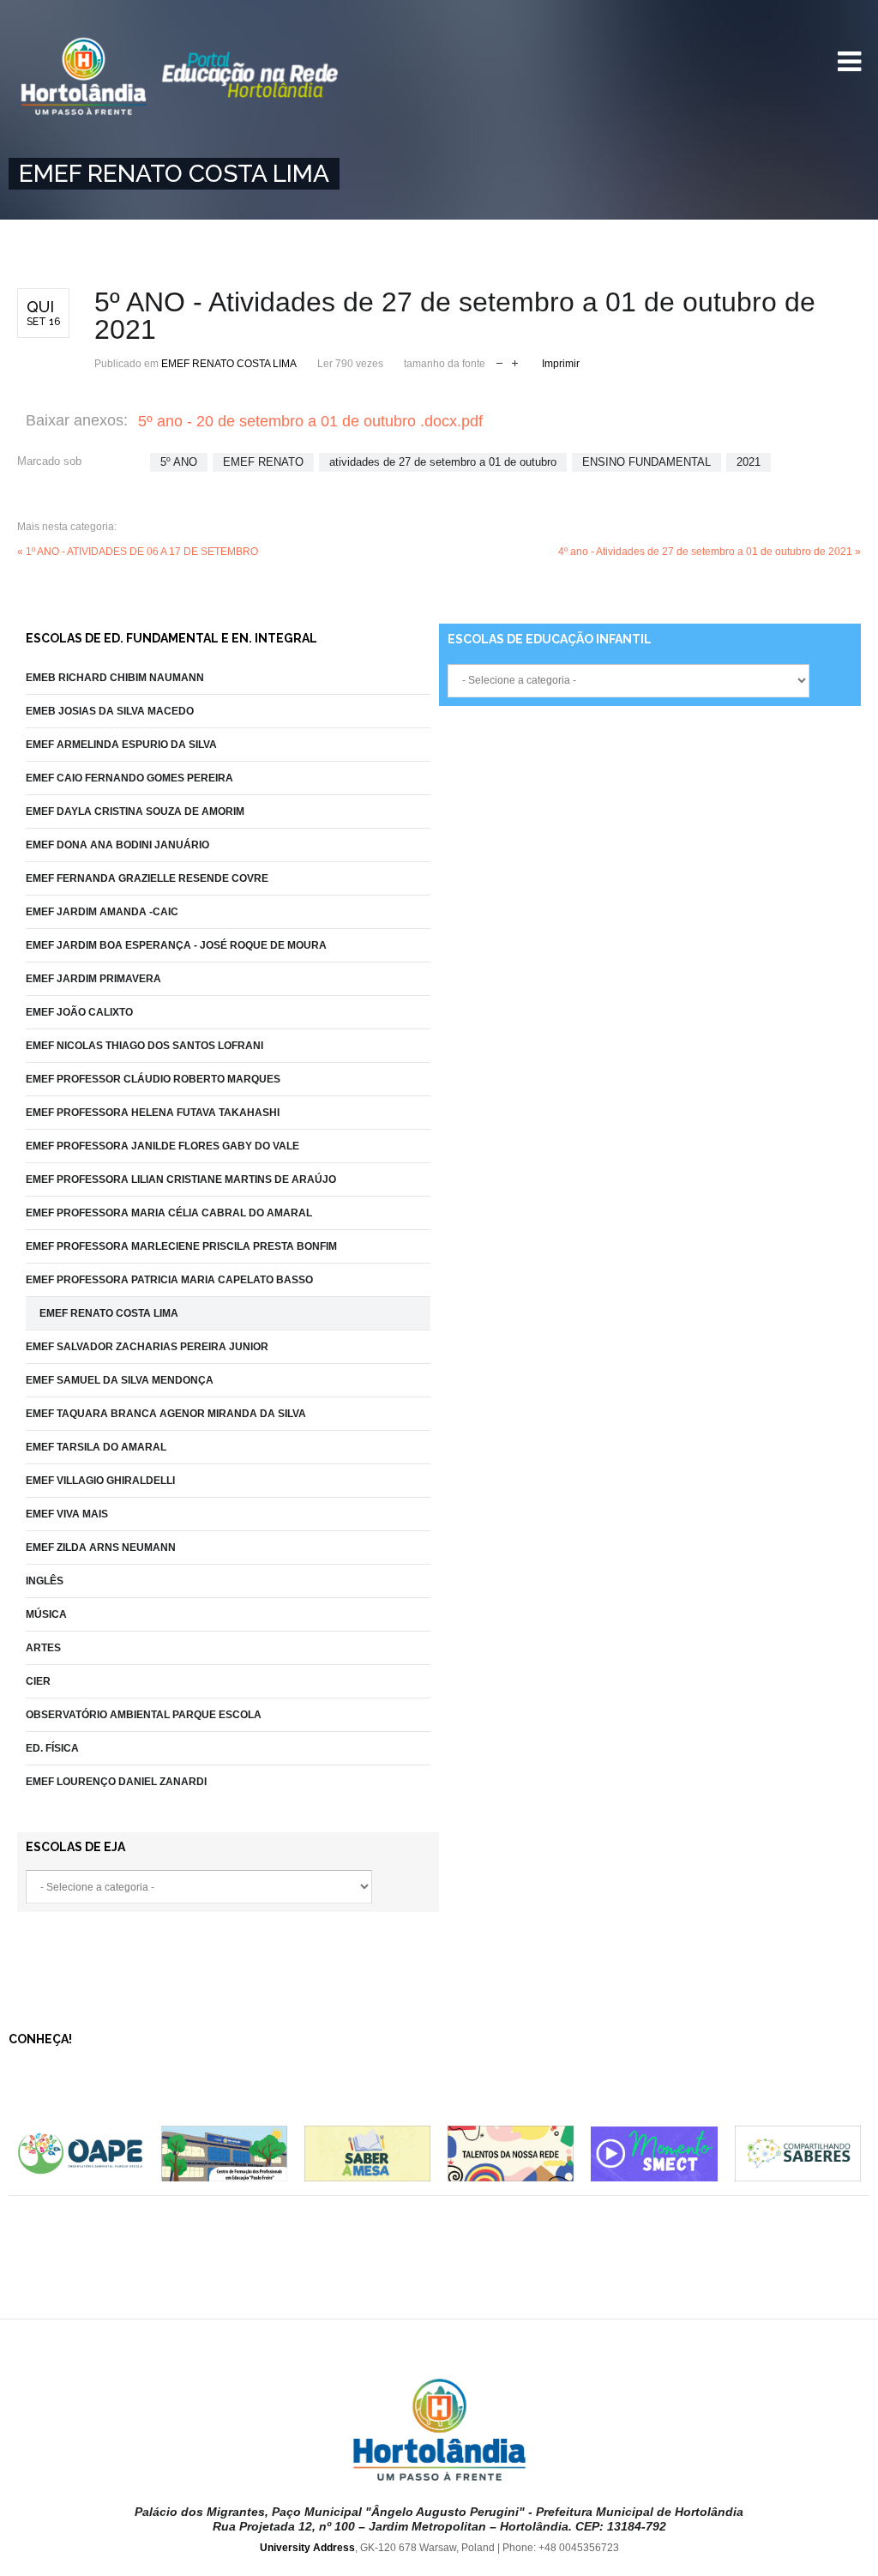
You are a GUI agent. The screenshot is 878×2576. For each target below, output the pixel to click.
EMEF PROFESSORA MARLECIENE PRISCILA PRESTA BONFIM (181, 1246)
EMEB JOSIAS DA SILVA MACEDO (110, 711)
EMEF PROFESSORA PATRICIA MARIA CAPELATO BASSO (169, 1280)
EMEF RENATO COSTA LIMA (229, 364)
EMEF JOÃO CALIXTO (79, 1012)
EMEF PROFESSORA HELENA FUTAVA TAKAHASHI (153, 1113)
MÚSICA (46, 1614)
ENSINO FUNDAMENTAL (646, 462)
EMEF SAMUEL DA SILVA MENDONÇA (120, 1380)
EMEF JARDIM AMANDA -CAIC (102, 912)
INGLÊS (45, 1581)
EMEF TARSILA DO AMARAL (96, 1447)
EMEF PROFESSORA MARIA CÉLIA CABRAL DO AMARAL (169, 1213)
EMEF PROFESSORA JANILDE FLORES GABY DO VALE (162, 1146)
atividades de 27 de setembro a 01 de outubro (443, 462)
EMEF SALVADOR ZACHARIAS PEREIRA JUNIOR (147, 1347)
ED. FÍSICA (52, 1748)
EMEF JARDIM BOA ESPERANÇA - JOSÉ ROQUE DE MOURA (176, 945)
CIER (38, 1681)
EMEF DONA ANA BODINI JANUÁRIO (117, 845)
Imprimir (561, 364)
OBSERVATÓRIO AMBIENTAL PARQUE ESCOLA (144, 1715)
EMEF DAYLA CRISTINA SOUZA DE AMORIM (135, 811)
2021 (749, 462)
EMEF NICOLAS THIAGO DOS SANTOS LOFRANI (144, 1046)
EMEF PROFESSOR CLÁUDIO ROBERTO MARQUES (153, 1079)
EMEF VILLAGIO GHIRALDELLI (100, 1481)
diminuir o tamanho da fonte (499, 362)
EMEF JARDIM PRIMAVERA (93, 979)
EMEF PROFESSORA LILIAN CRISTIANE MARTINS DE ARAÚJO (181, 1179)
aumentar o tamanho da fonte (515, 362)
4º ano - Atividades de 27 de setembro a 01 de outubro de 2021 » (710, 552)
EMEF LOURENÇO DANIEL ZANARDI (116, 1782)
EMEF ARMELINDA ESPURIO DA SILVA (121, 745)
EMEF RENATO (263, 462)
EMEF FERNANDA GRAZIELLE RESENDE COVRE (147, 878)
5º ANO (179, 462)
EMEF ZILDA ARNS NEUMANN (101, 1547)
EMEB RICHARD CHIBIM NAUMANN (115, 678)
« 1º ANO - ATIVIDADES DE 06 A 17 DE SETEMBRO (138, 552)
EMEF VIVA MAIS (67, 1514)
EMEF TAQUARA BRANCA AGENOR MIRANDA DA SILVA (166, 1414)
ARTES (43, 1648)
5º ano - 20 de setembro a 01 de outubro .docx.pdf (310, 421)
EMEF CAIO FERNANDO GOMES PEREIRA (129, 778)
